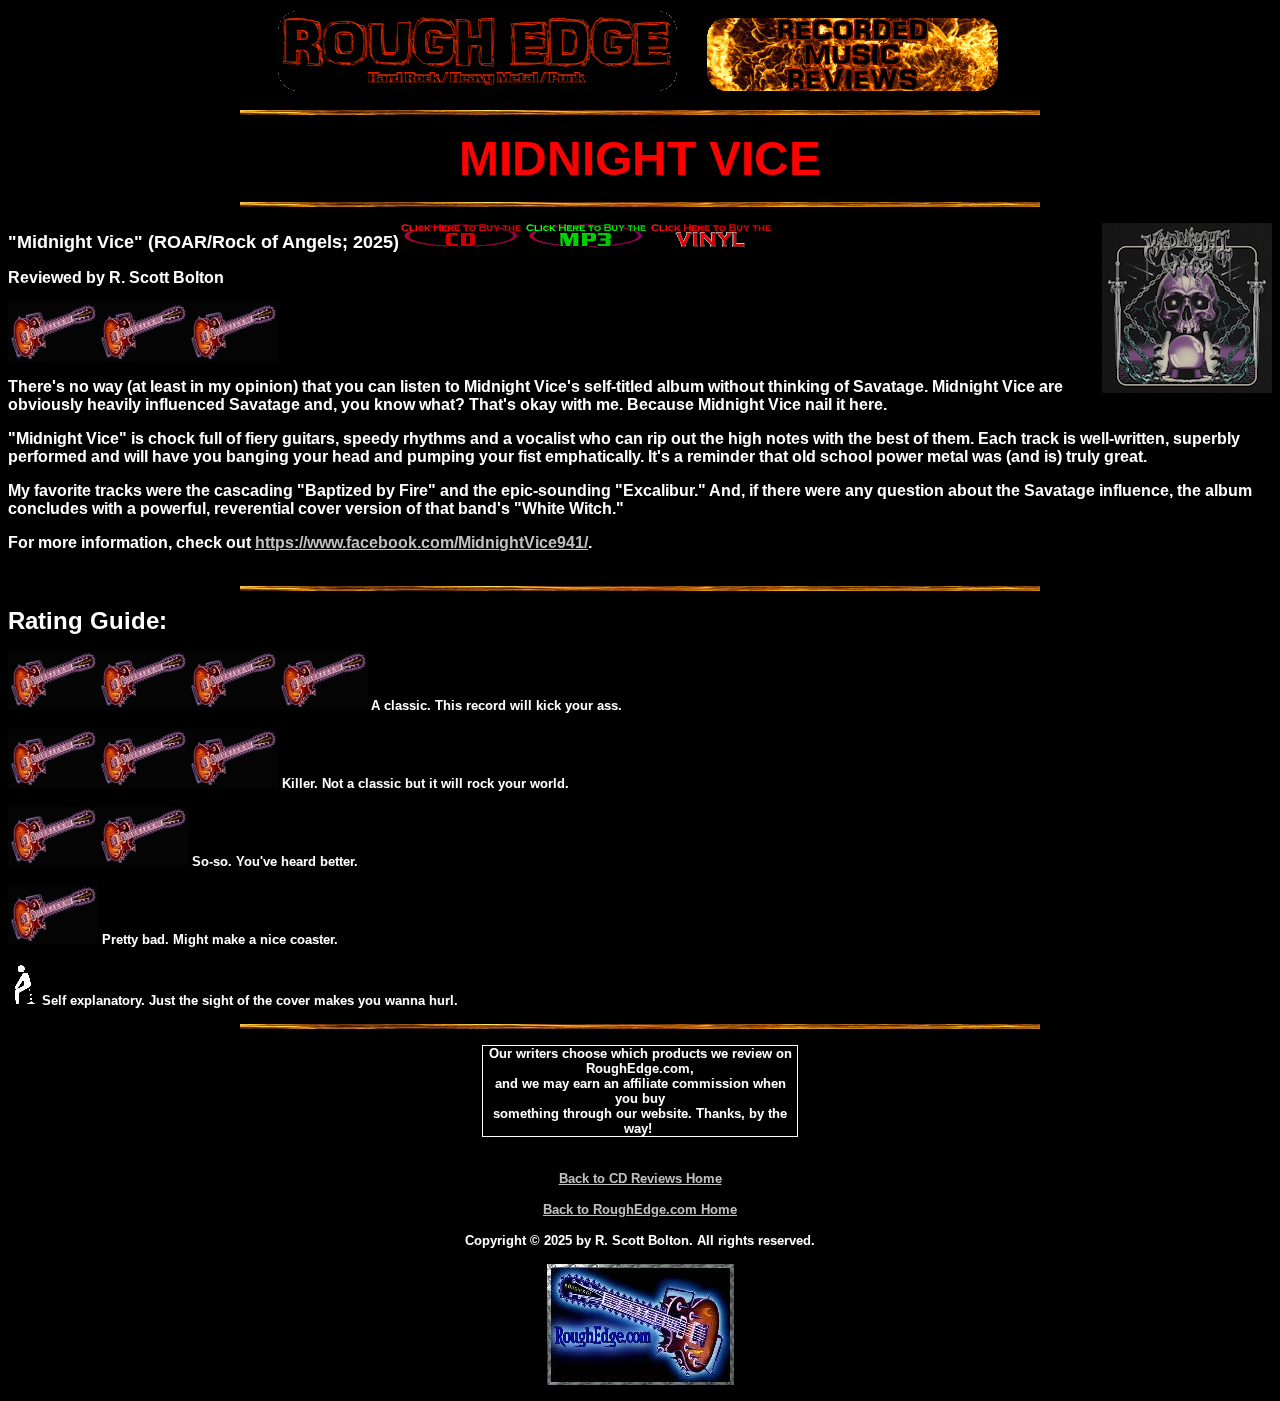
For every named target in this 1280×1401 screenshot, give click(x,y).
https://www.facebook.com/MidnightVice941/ (421, 542)
